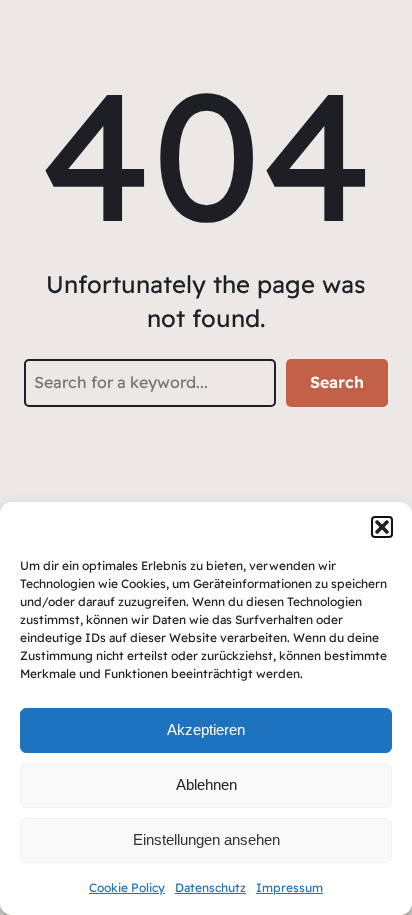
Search (337, 382)
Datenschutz (210, 887)
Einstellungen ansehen (206, 839)
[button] (382, 527)
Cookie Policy (127, 887)
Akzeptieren (206, 729)
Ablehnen (206, 784)
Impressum (289, 887)
